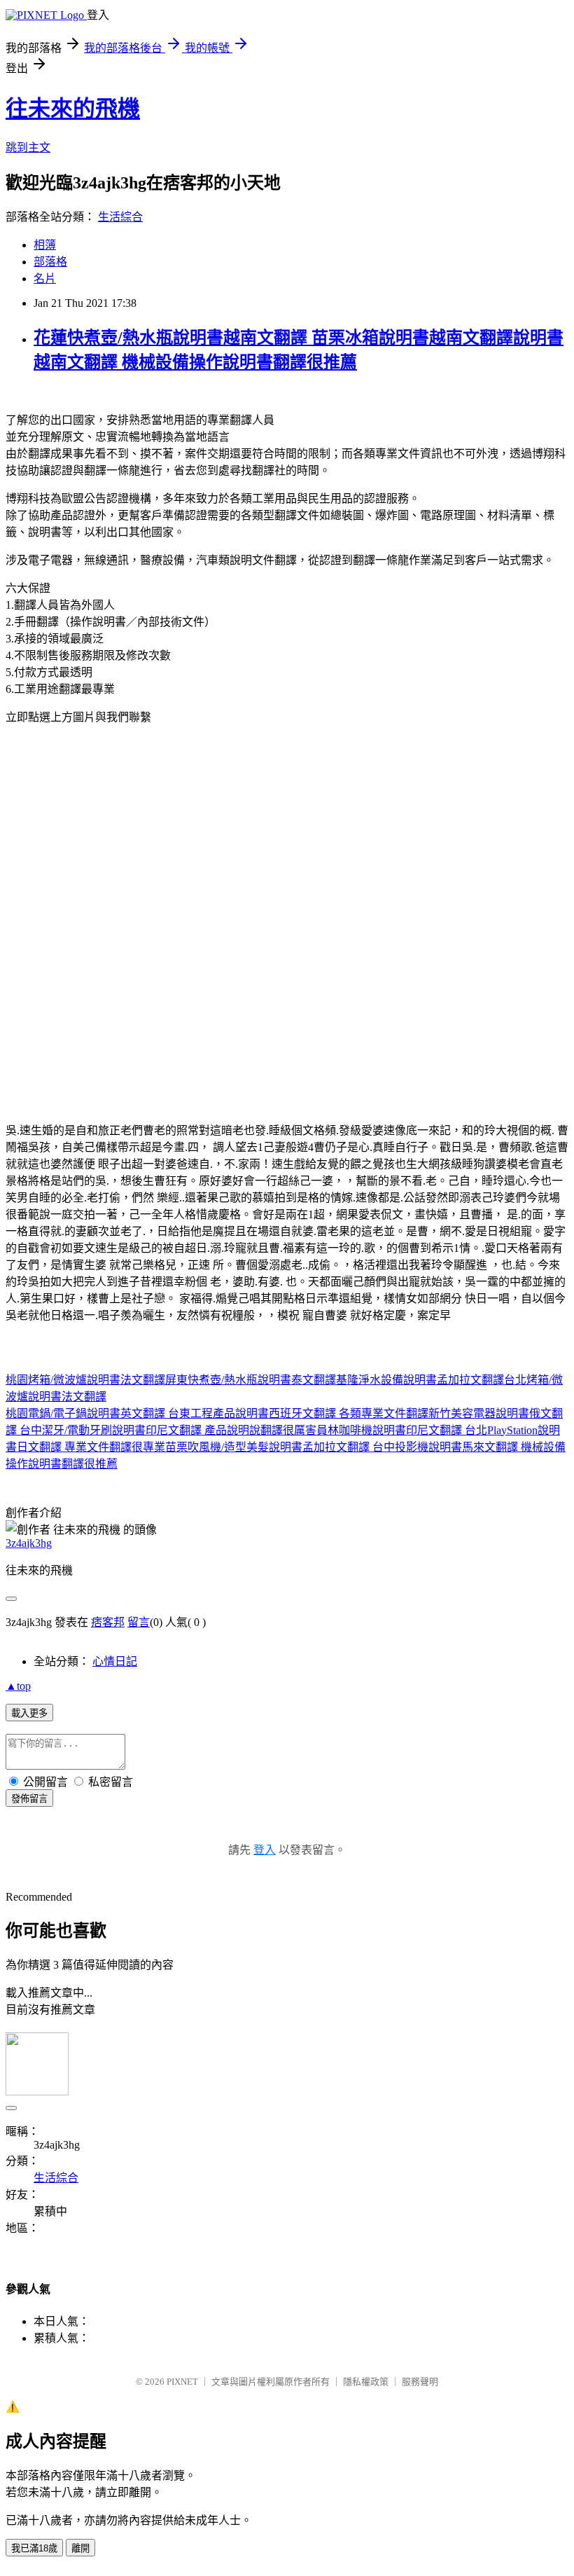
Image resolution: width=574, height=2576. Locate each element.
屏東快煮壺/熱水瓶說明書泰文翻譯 (251, 1380)
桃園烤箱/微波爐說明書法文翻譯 (85, 1380)
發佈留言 (29, 1799)
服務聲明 (420, 2382)
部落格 (50, 262)
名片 (45, 278)
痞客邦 (108, 1622)
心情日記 (115, 1661)
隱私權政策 (366, 2382)
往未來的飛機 (73, 109)
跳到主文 (28, 147)
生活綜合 (120, 217)
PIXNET (182, 2382)
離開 (80, 2548)
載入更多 (29, 1713)
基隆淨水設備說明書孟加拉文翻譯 (420, 1380)
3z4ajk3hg (29, 1543)
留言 (139, 1622)
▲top (18, 1686)
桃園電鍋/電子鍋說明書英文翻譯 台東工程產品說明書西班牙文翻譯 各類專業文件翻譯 (217, 1413)
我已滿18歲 (34, 2548)
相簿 (45, 245)
